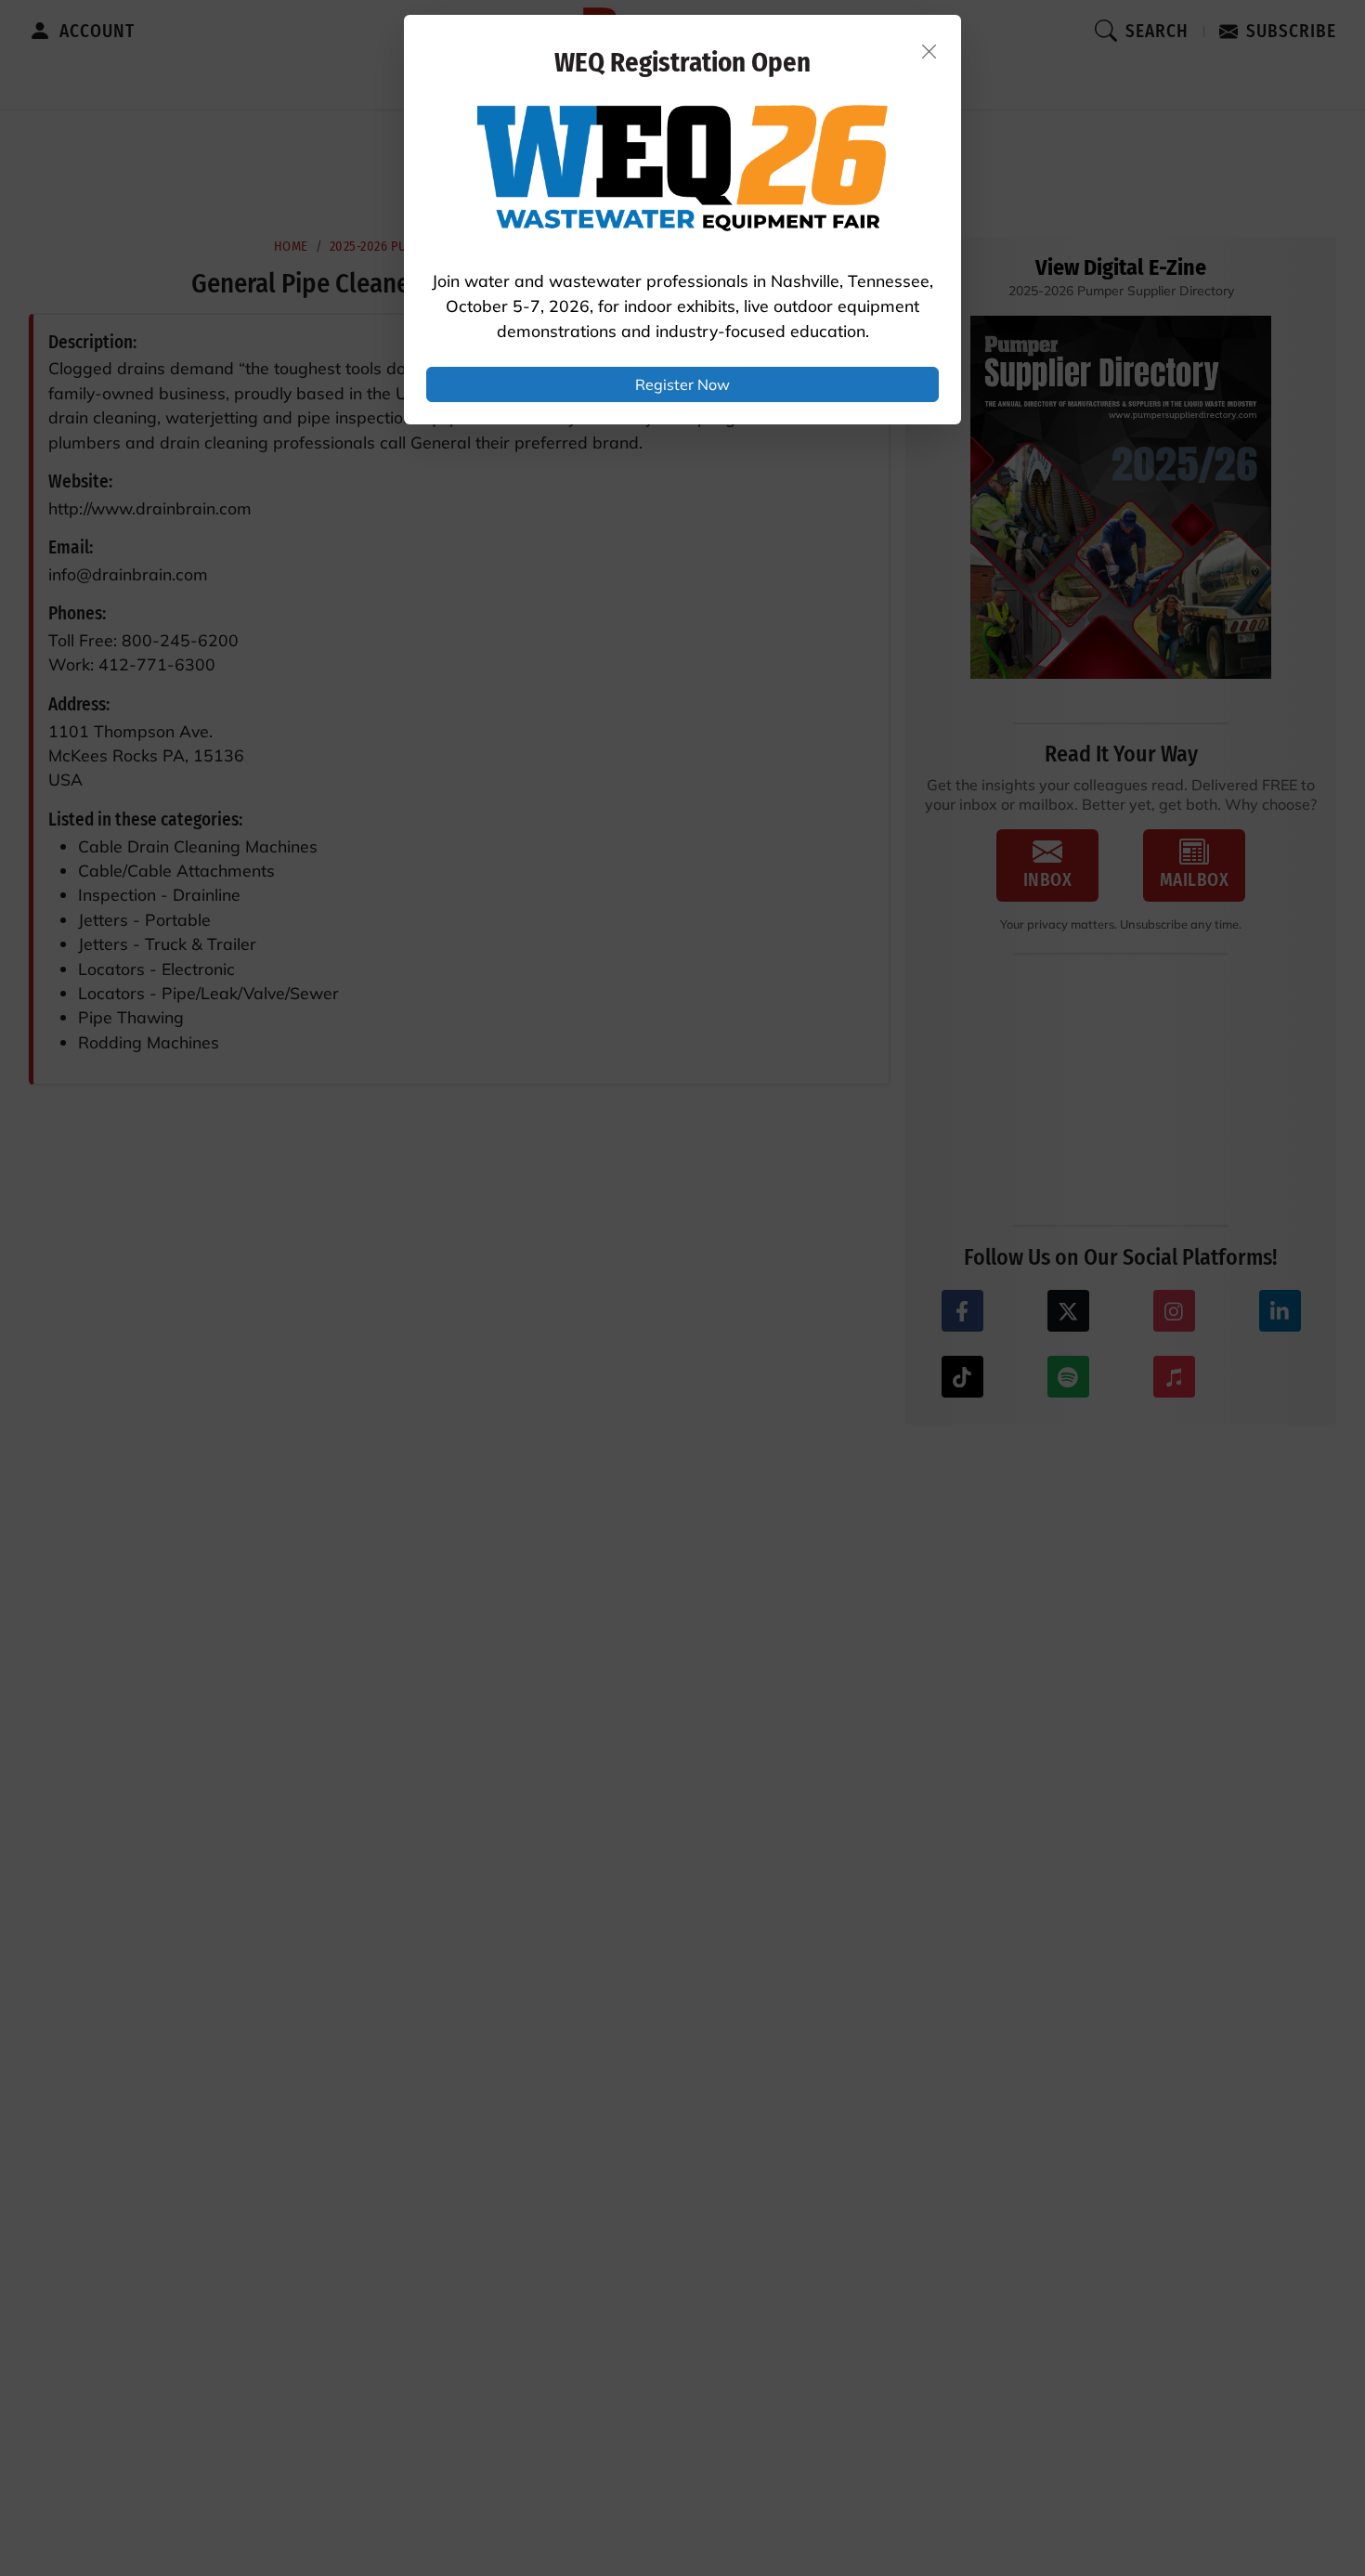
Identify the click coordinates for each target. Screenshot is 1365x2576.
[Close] (929, 51)
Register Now (682, 384)
